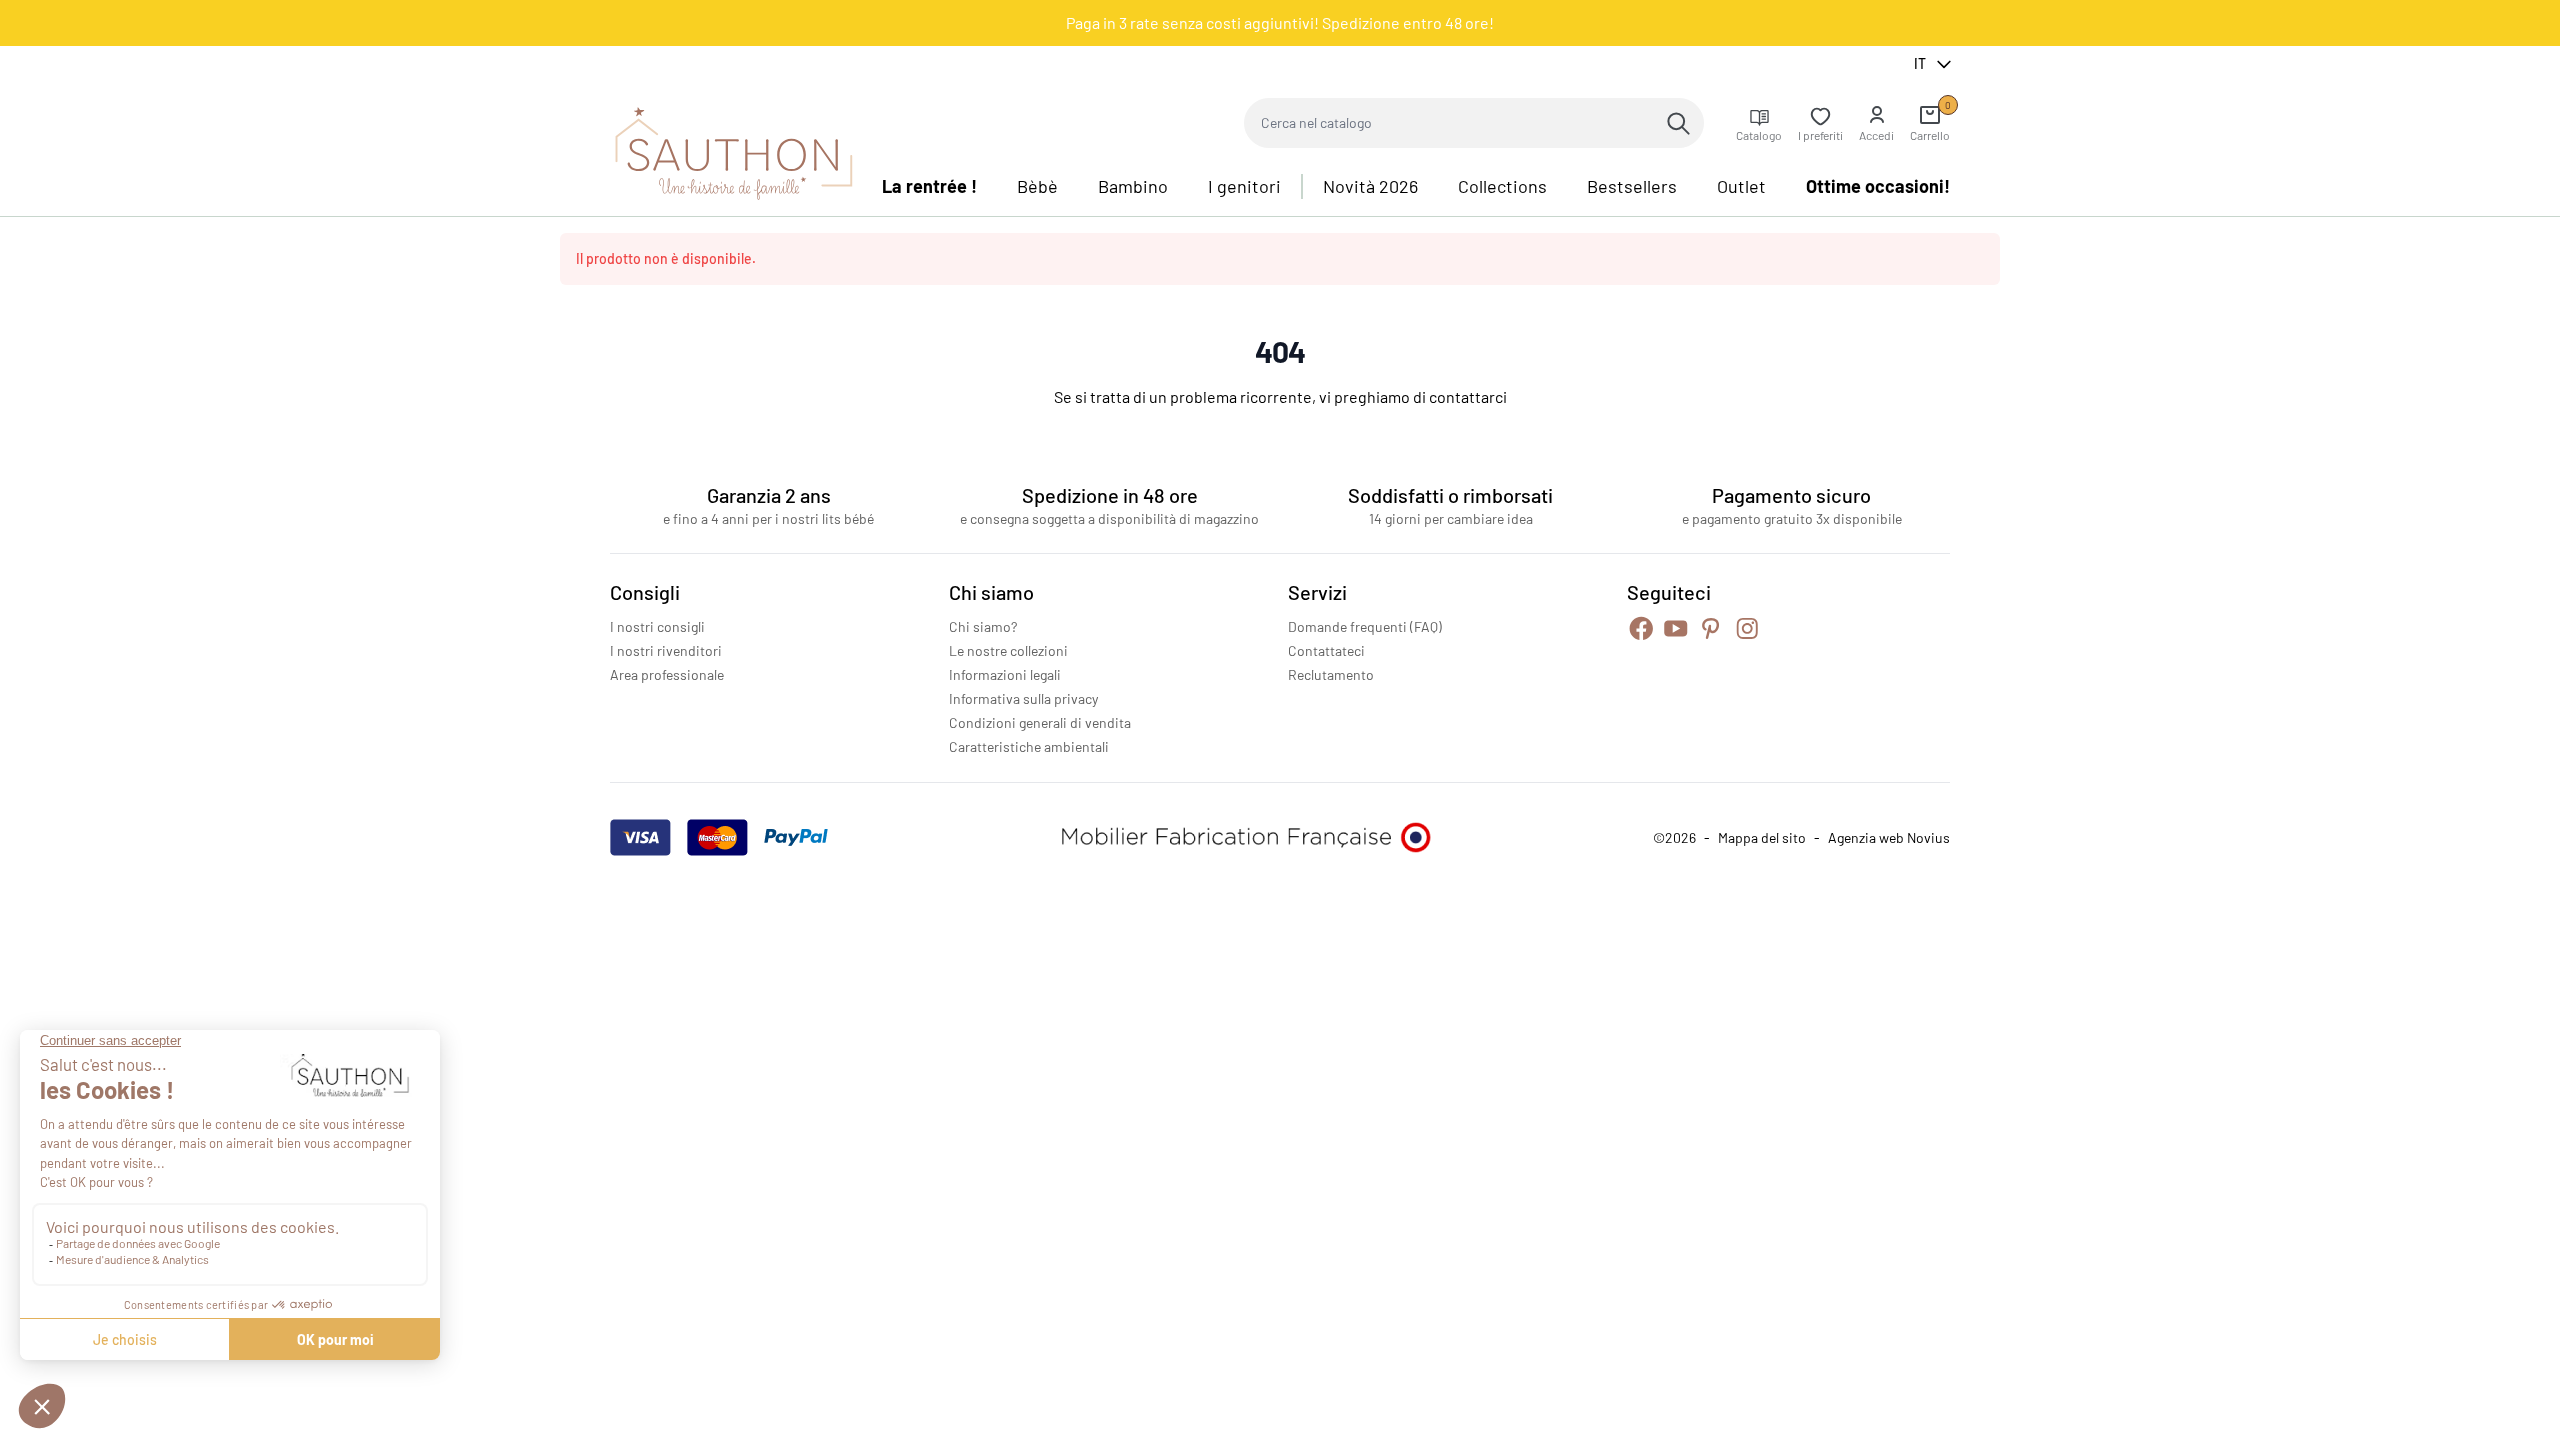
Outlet (1741, 186)
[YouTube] (1676, 628)
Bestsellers (1632, 186)
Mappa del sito (1762, 837)
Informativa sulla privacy (1023, 698)
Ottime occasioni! (1878, 186)
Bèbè (1037, 186)
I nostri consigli (657, 626)
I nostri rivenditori (666, 650)
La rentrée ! (929, 186)
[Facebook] (1641, 628)
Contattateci (1326, 650)
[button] (1876, 123)
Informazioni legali (1005, 674)
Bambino (1133, 186)
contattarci (1468, 396)
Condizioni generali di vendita (1040, 722)
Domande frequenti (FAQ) (1365, 626)
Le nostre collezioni (1008, 650)
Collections (1502, 186)
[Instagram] (1747, 628)
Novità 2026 (1370, 186)
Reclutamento (1331, 674)
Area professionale (667, 674)
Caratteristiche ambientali (1029, 746)
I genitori (1244, 186)
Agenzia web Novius (1889, 837)
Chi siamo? (983, 626)
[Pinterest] (1710, 628)
